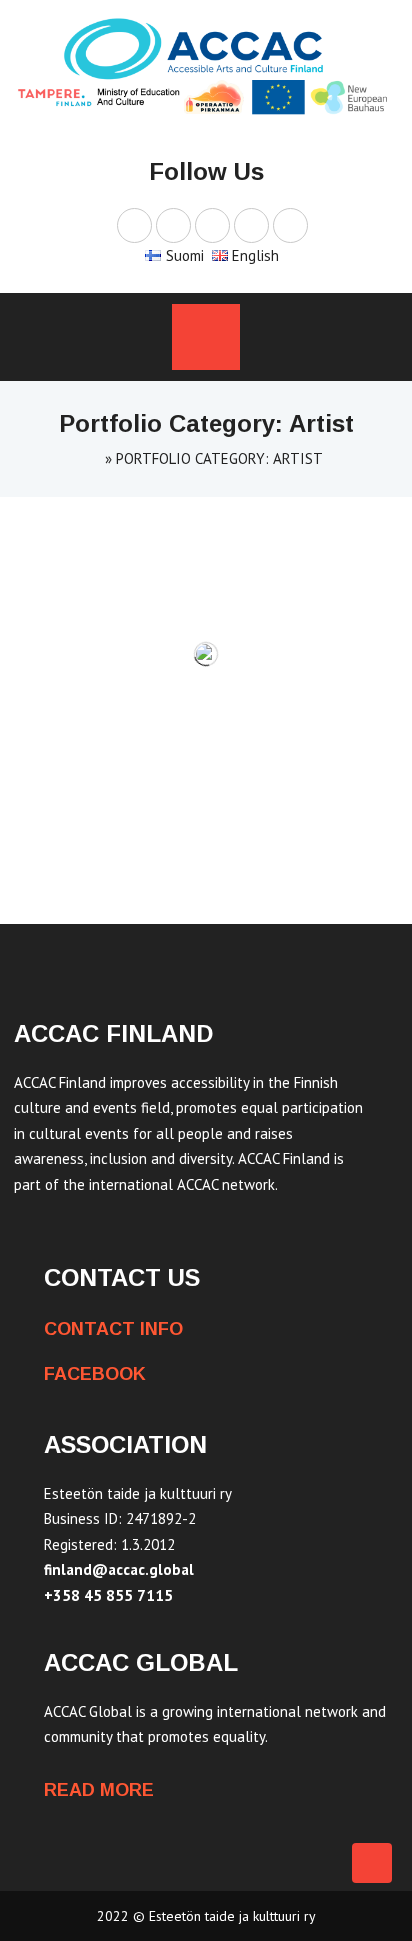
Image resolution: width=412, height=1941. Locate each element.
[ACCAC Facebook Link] (134, 224)
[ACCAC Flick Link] (251, 224)
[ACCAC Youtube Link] (212, 224)
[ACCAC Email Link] (290, 224)
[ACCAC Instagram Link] (173, 224)
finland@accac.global (119, 1569)
